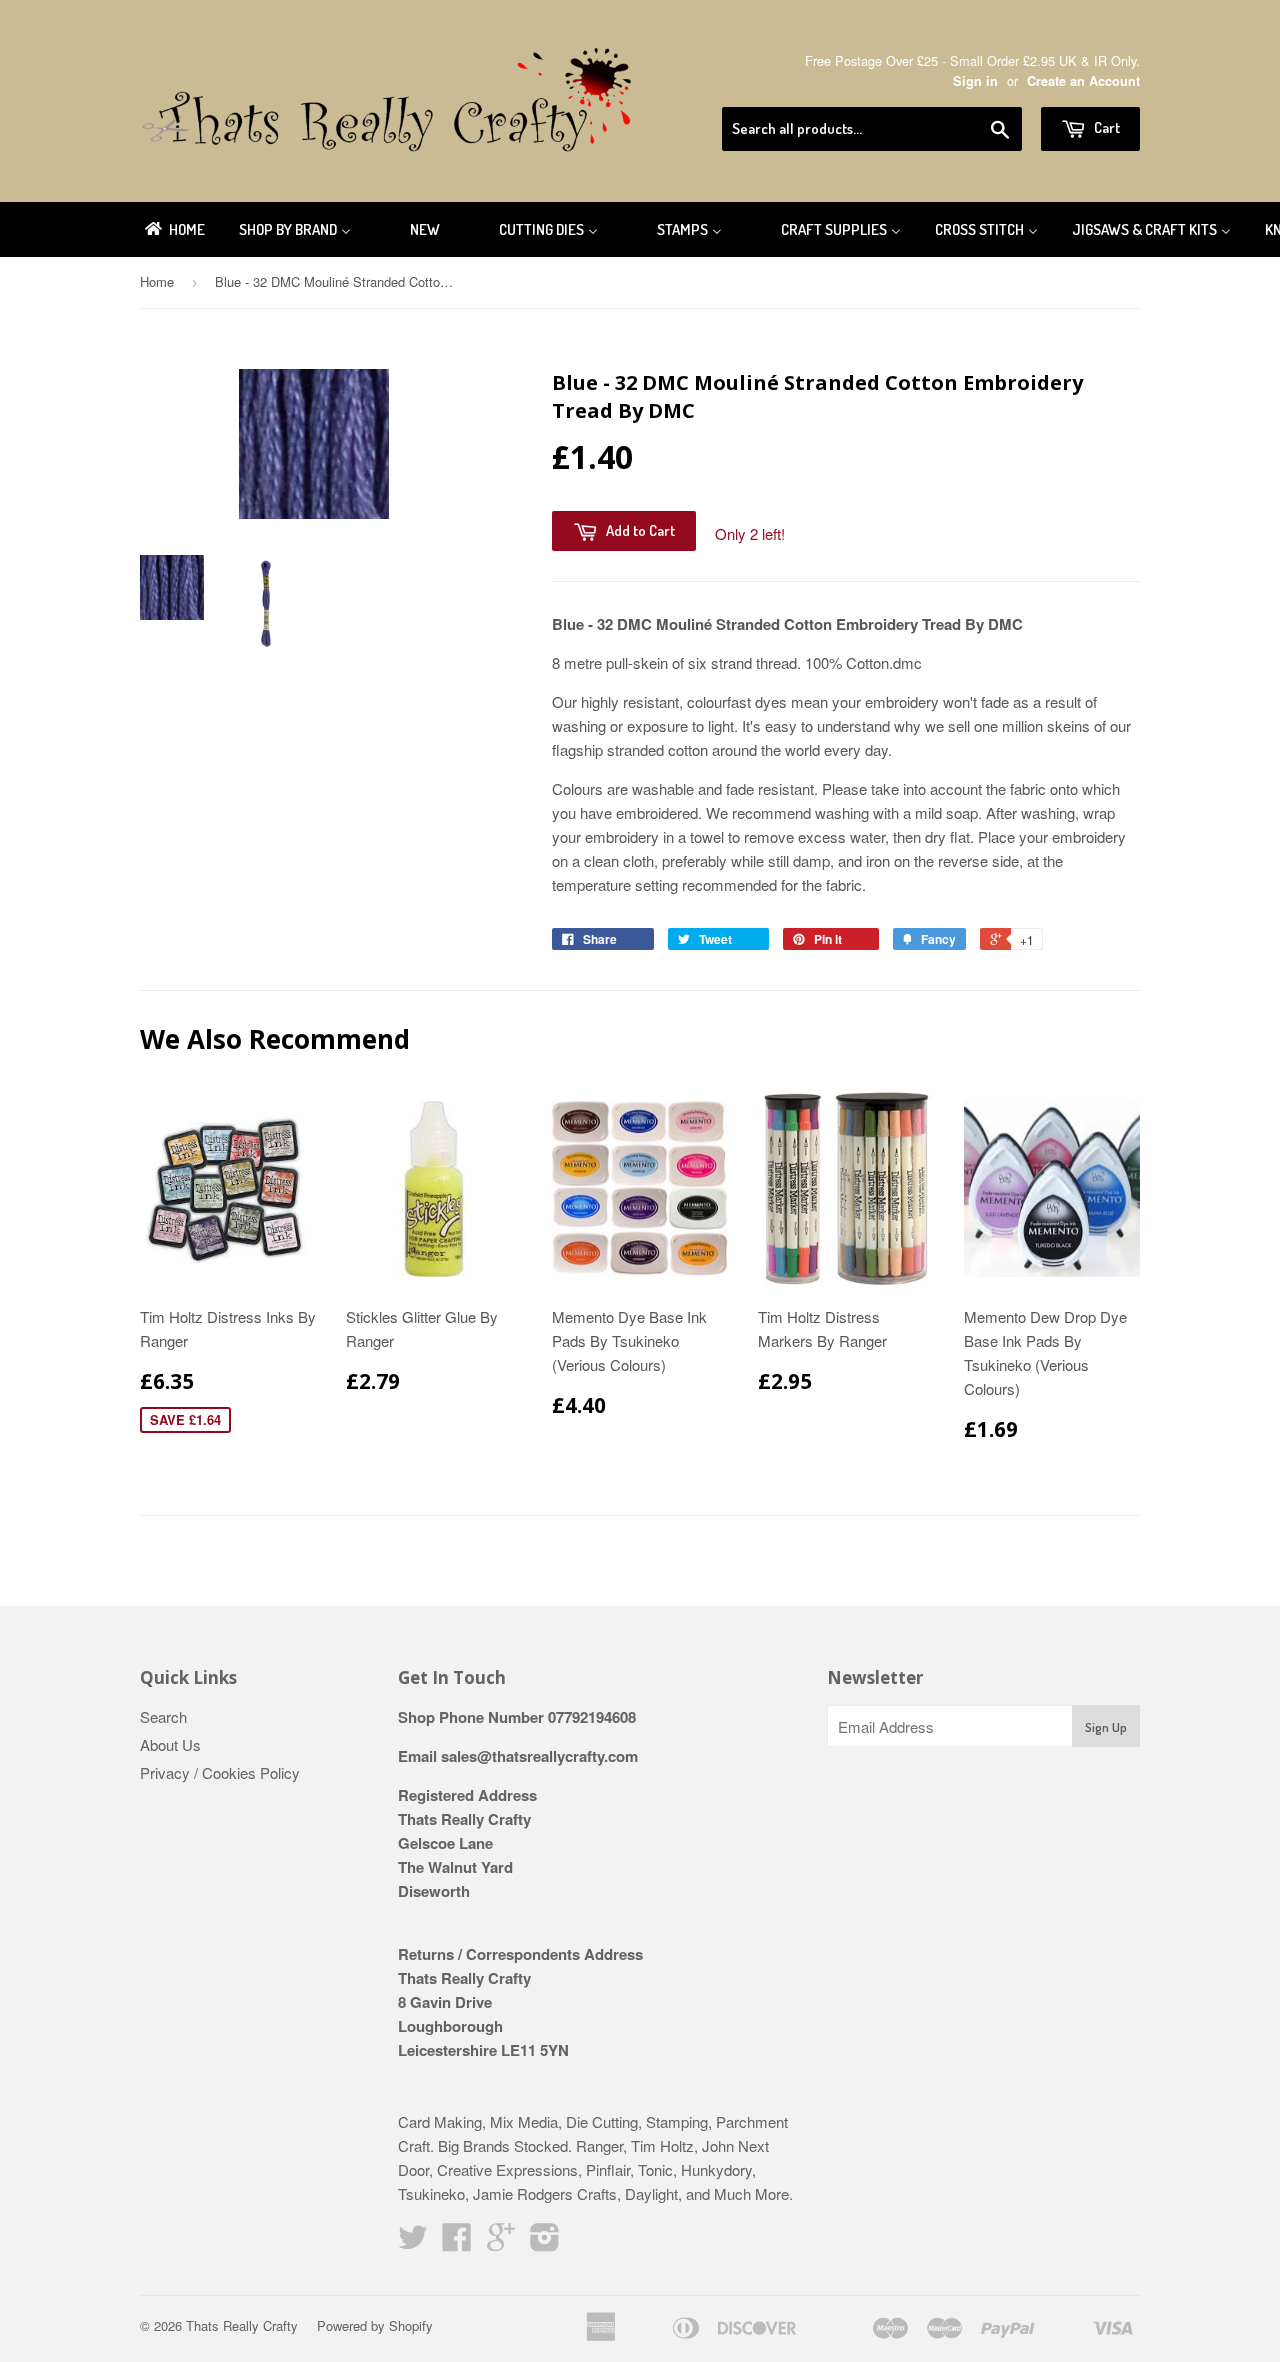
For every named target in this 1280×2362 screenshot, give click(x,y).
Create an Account (1083, 81)
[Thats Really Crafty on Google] (501, 2242)
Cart (1105, 127)
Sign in (975, 81)
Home (157, 281)
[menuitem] (173, 229)
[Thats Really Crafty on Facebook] (457, 2242)
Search (163, 1716)
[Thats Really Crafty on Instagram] (545, 2242)
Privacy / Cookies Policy (220, 1772)
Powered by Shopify (375, 2325)
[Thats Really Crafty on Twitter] (413, 2242)
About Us (170, 1744)
